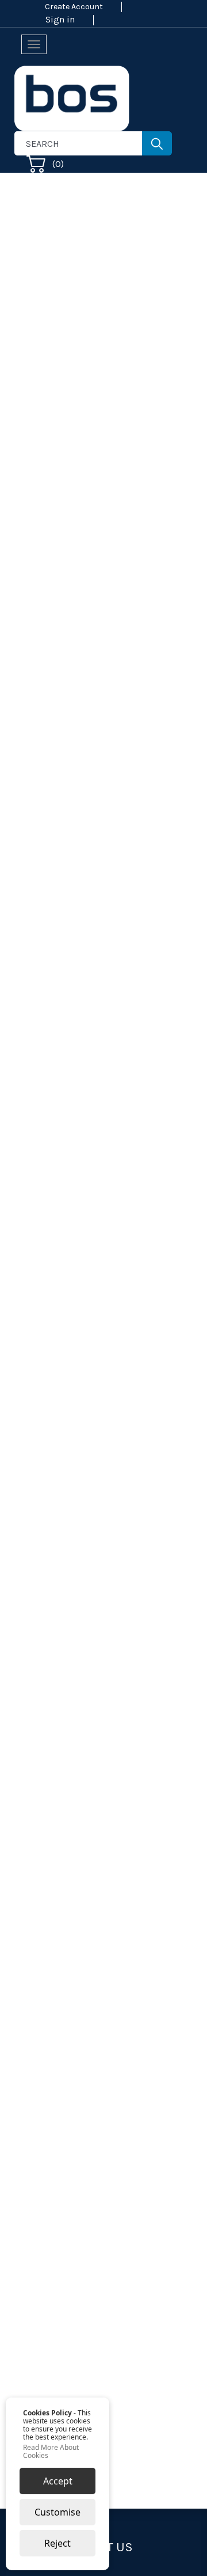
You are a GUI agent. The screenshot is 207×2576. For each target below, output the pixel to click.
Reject (57, 2543)
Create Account (74, 7)
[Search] (157, 143)
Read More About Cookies (51, 2452)
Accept (58, 2481)
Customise (57, 2512)
